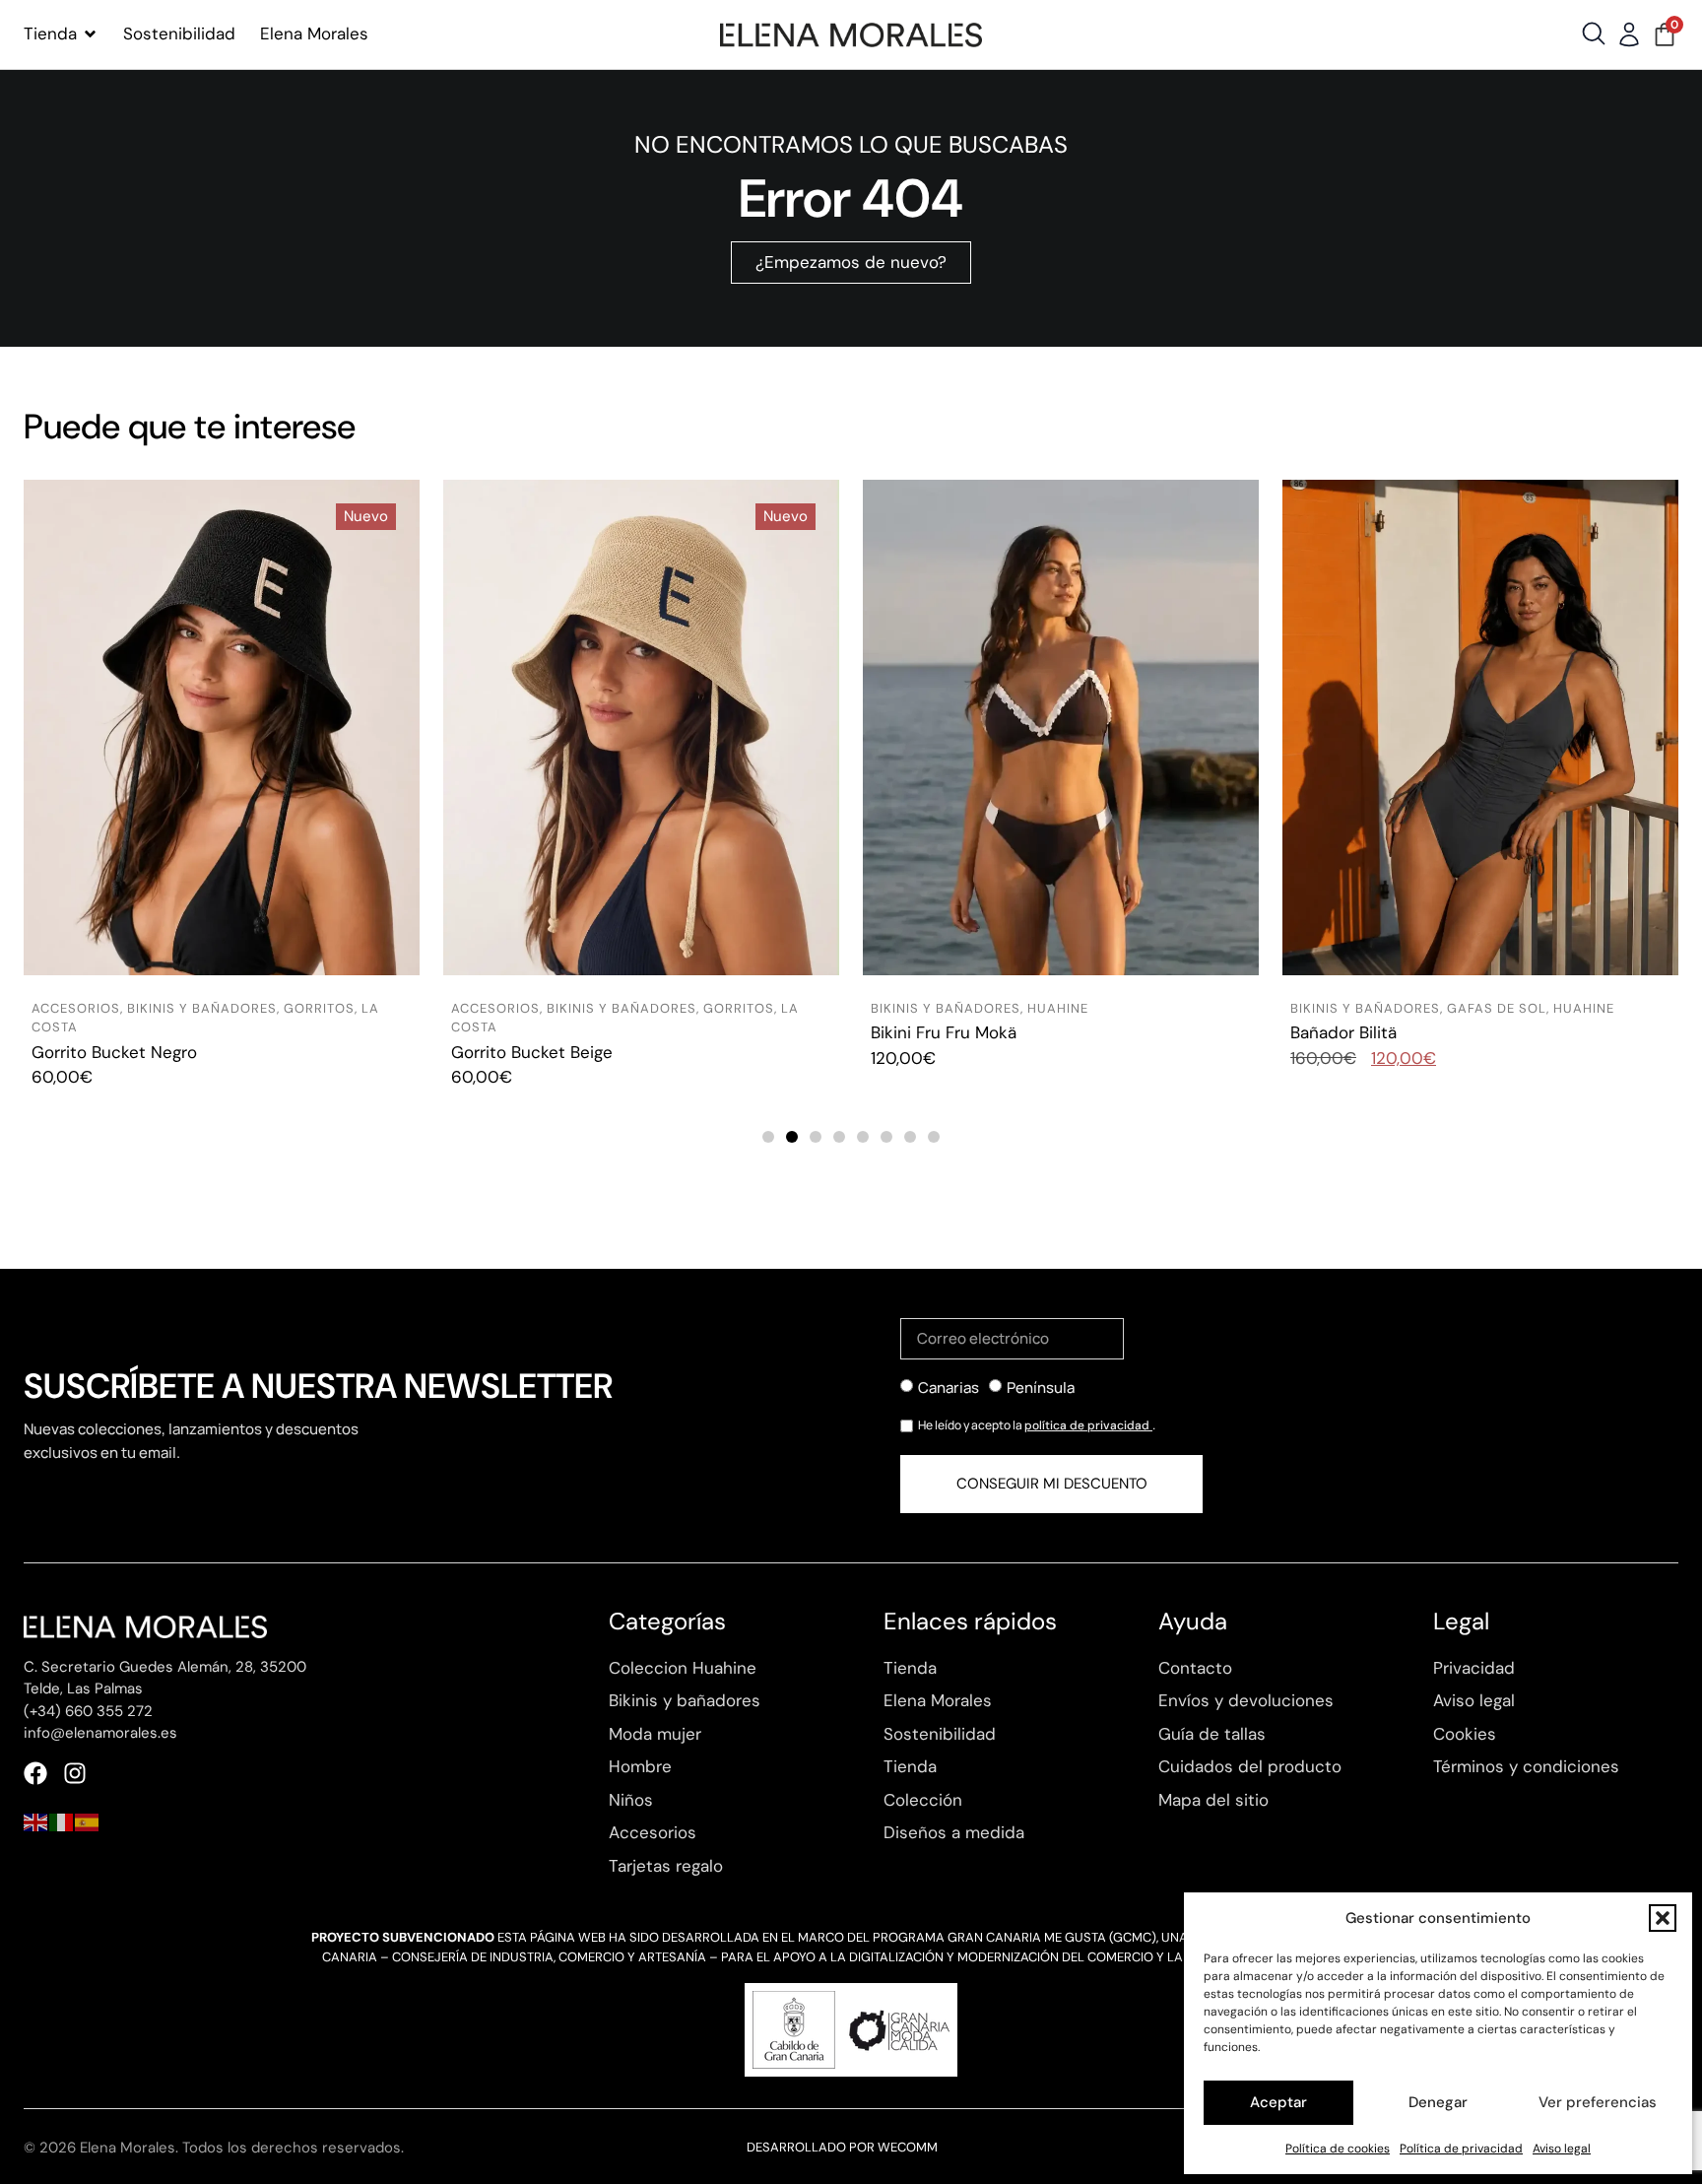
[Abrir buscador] (1594, 33)
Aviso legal (1562, 2149)
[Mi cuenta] (1629, 34)
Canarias (949, 1388)
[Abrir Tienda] (90, 34)
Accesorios (76, 1008)
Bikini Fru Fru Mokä (944, 1032)
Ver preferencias (1598, 2102)
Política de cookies (1338, 2149)
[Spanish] (88, 1820)
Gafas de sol (1497, 1008)
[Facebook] (35, 1773)
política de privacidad (1088, 1425)
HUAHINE (1058, 1008)
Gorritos (319, 1008)
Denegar (1438, 2102)
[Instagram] (75, 1773)
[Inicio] (851, 34)
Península (1041, 1388)
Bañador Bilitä (1343, 1032)
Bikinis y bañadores (202, 1008)
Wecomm (908, 2147)
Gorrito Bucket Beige (532, 1052)
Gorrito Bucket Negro (114, 1052)
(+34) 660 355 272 (88, 1711)
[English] (36, 1820)
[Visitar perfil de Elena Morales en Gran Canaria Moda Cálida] (851, 2030)
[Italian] (62, 1820)
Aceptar (1278, 2102)
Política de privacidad (1461, 2149)
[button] (1663, 1918)
